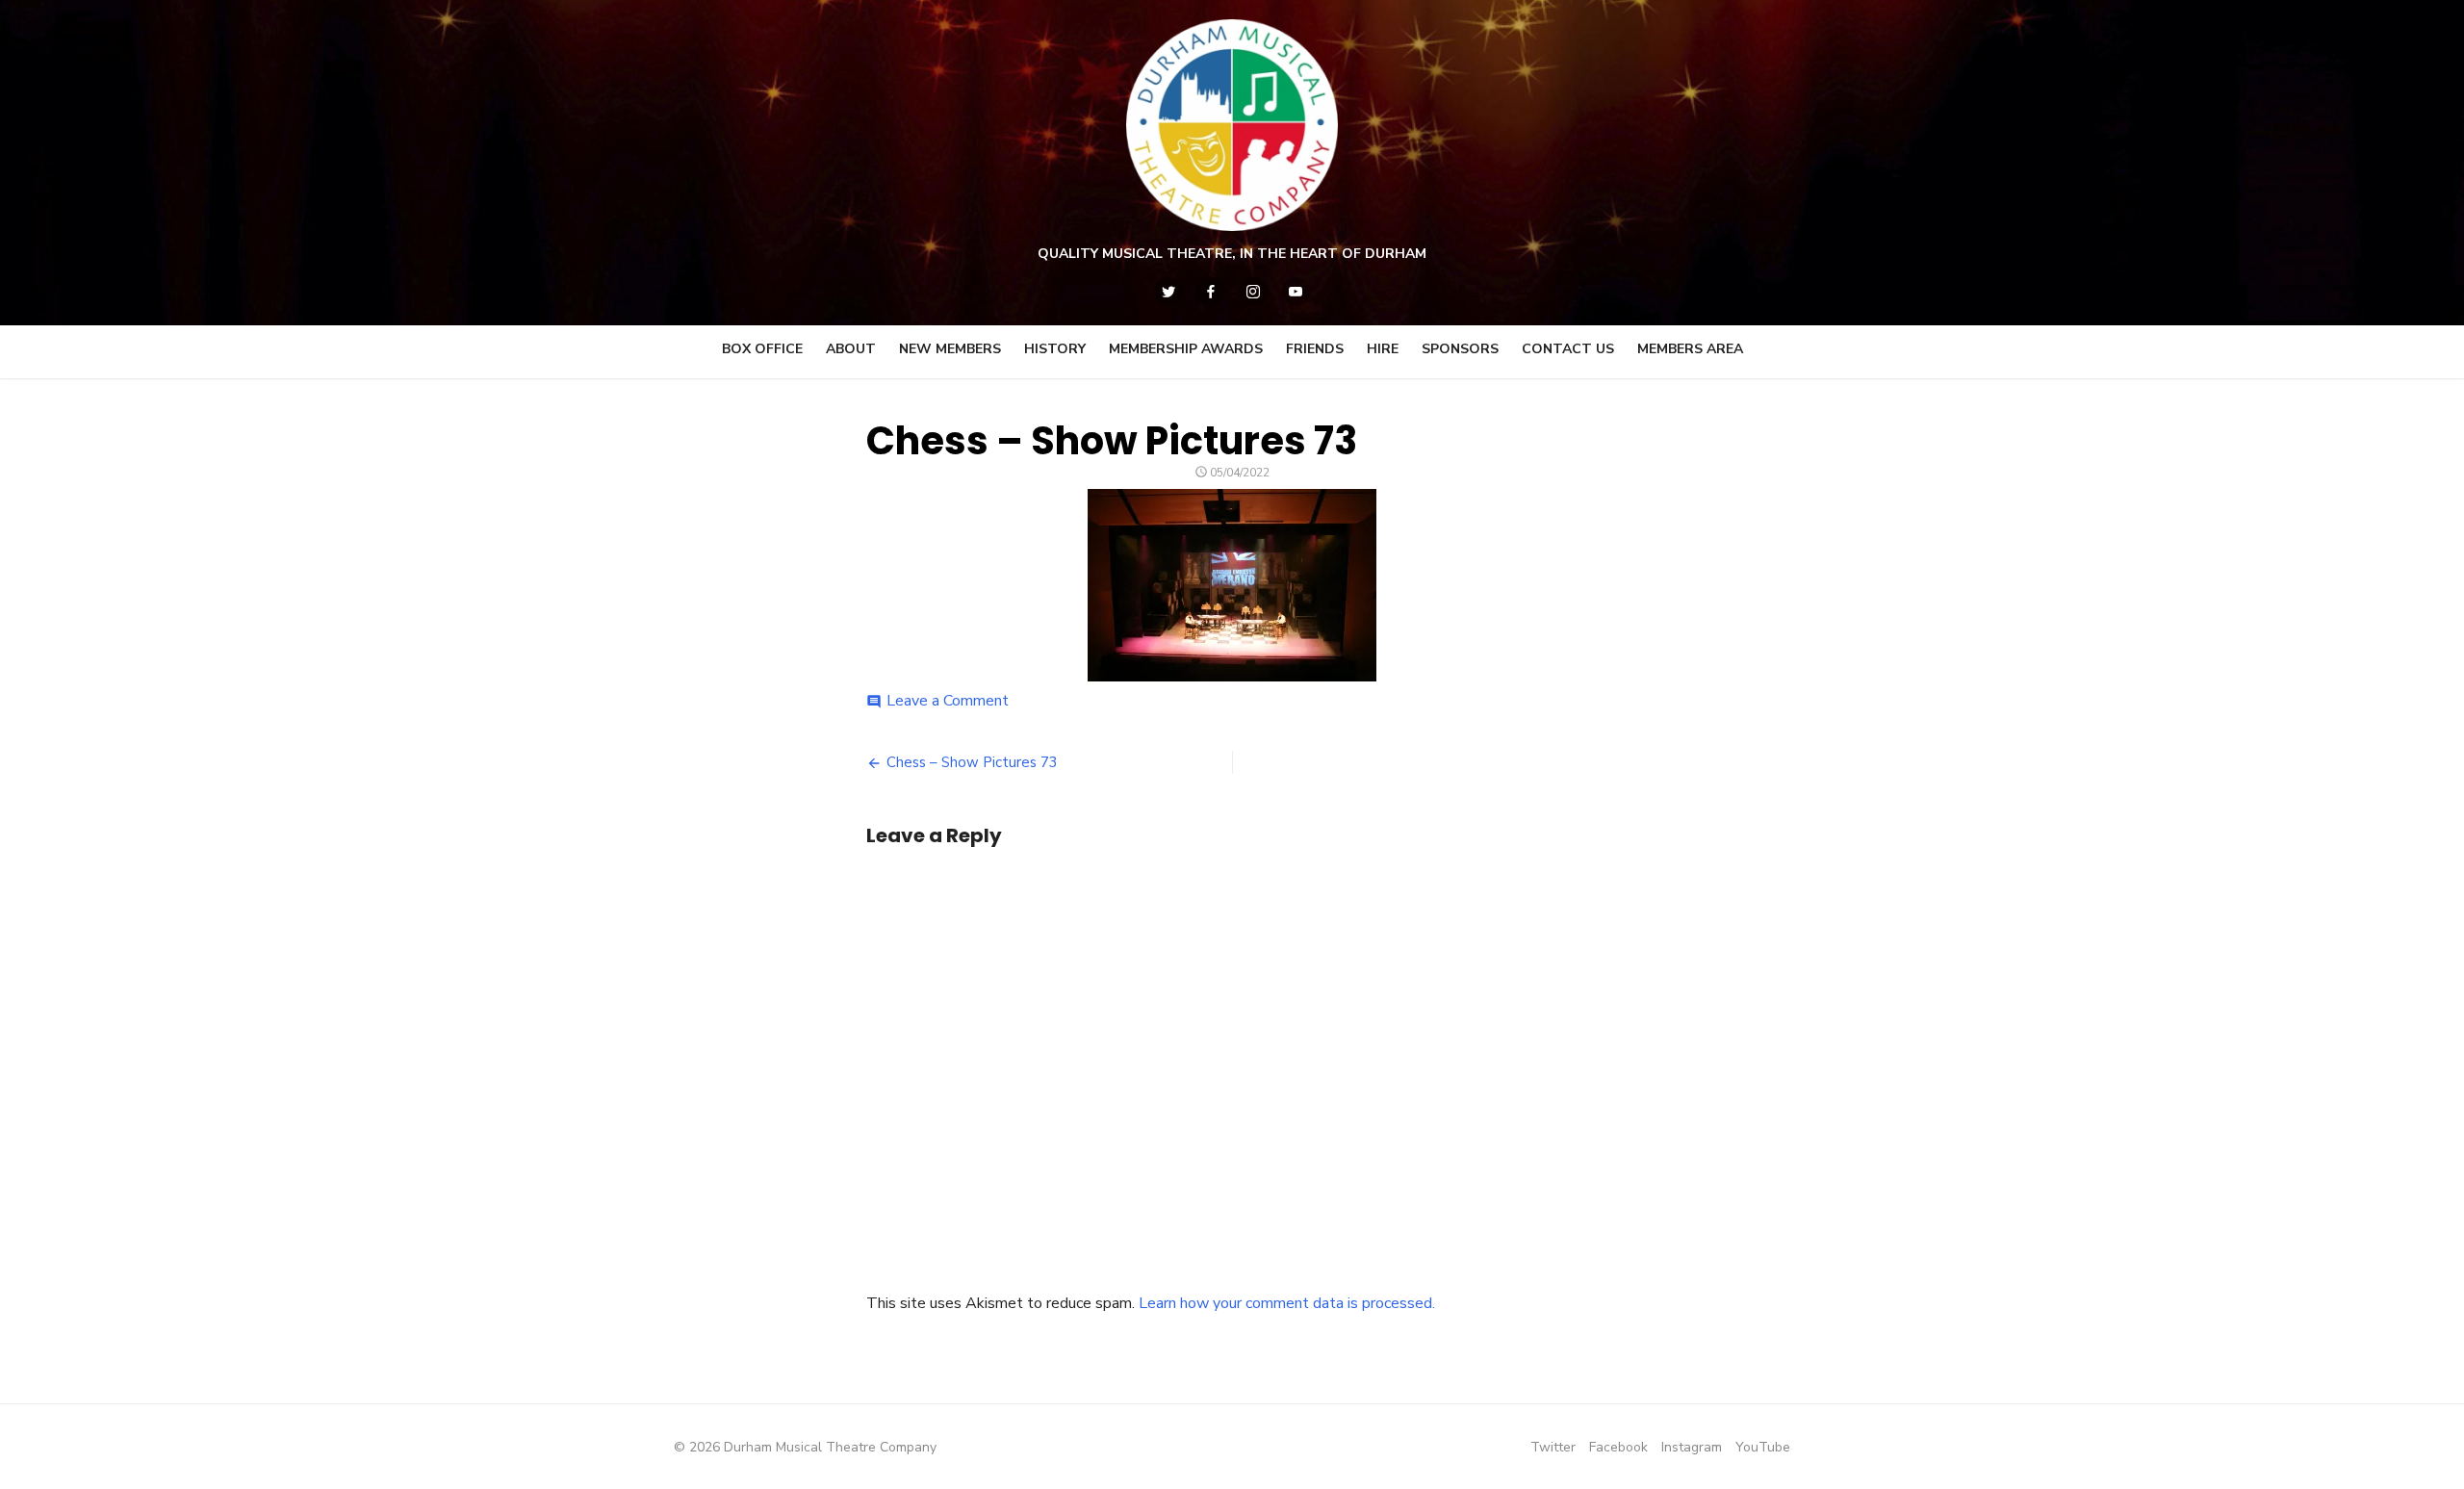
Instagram (1692, 1447)
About (851, 349)
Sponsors (1460, 349)
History (1055, 349)
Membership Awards (1186, 349)
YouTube (1763, 1447)
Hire (1383, 349)
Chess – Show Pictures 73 (972, 762)
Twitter (1553, 1447)
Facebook (1618, 1447)
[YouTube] (1296, 292)
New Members (950, 349)
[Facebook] (1211, 292)
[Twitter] (1168, 292)
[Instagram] (1253, 292)
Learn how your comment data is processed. (1287, 1303)
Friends (1315, 349)
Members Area (1690, 349)
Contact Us (1568, 349)
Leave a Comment (948, 701)
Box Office (762, 349)
